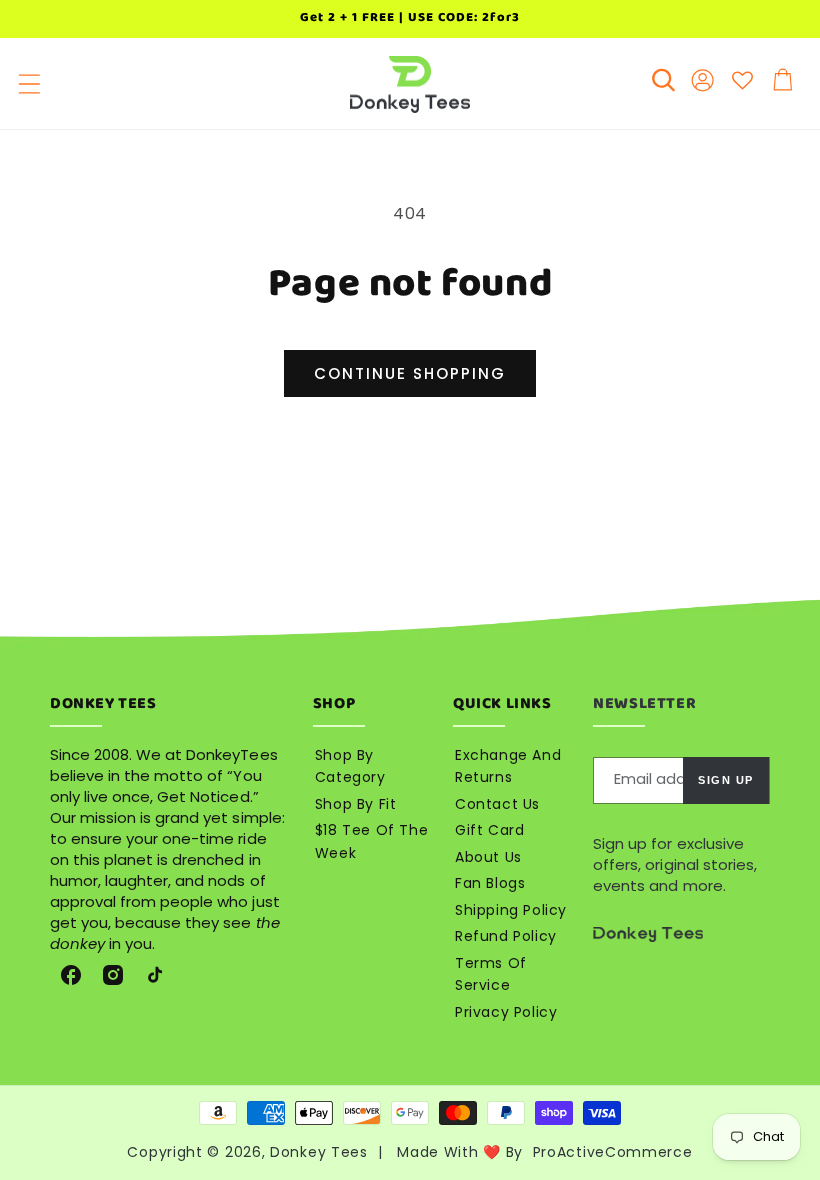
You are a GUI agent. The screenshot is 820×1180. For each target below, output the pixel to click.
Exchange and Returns (508, 766)
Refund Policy (506, 936)
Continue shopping (410, 373)
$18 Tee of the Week (371, 841)
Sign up (726, 780)
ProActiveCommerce (613, 1152)
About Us (488, 857)
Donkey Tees (319, 1152)
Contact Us (497, 804)
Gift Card (489, 830)
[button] (29, 84)
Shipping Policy (511, 910)
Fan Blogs (490, 883)
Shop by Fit (356, 804)
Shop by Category (350, 766)
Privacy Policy (506, 1012)
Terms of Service (491, 974)
